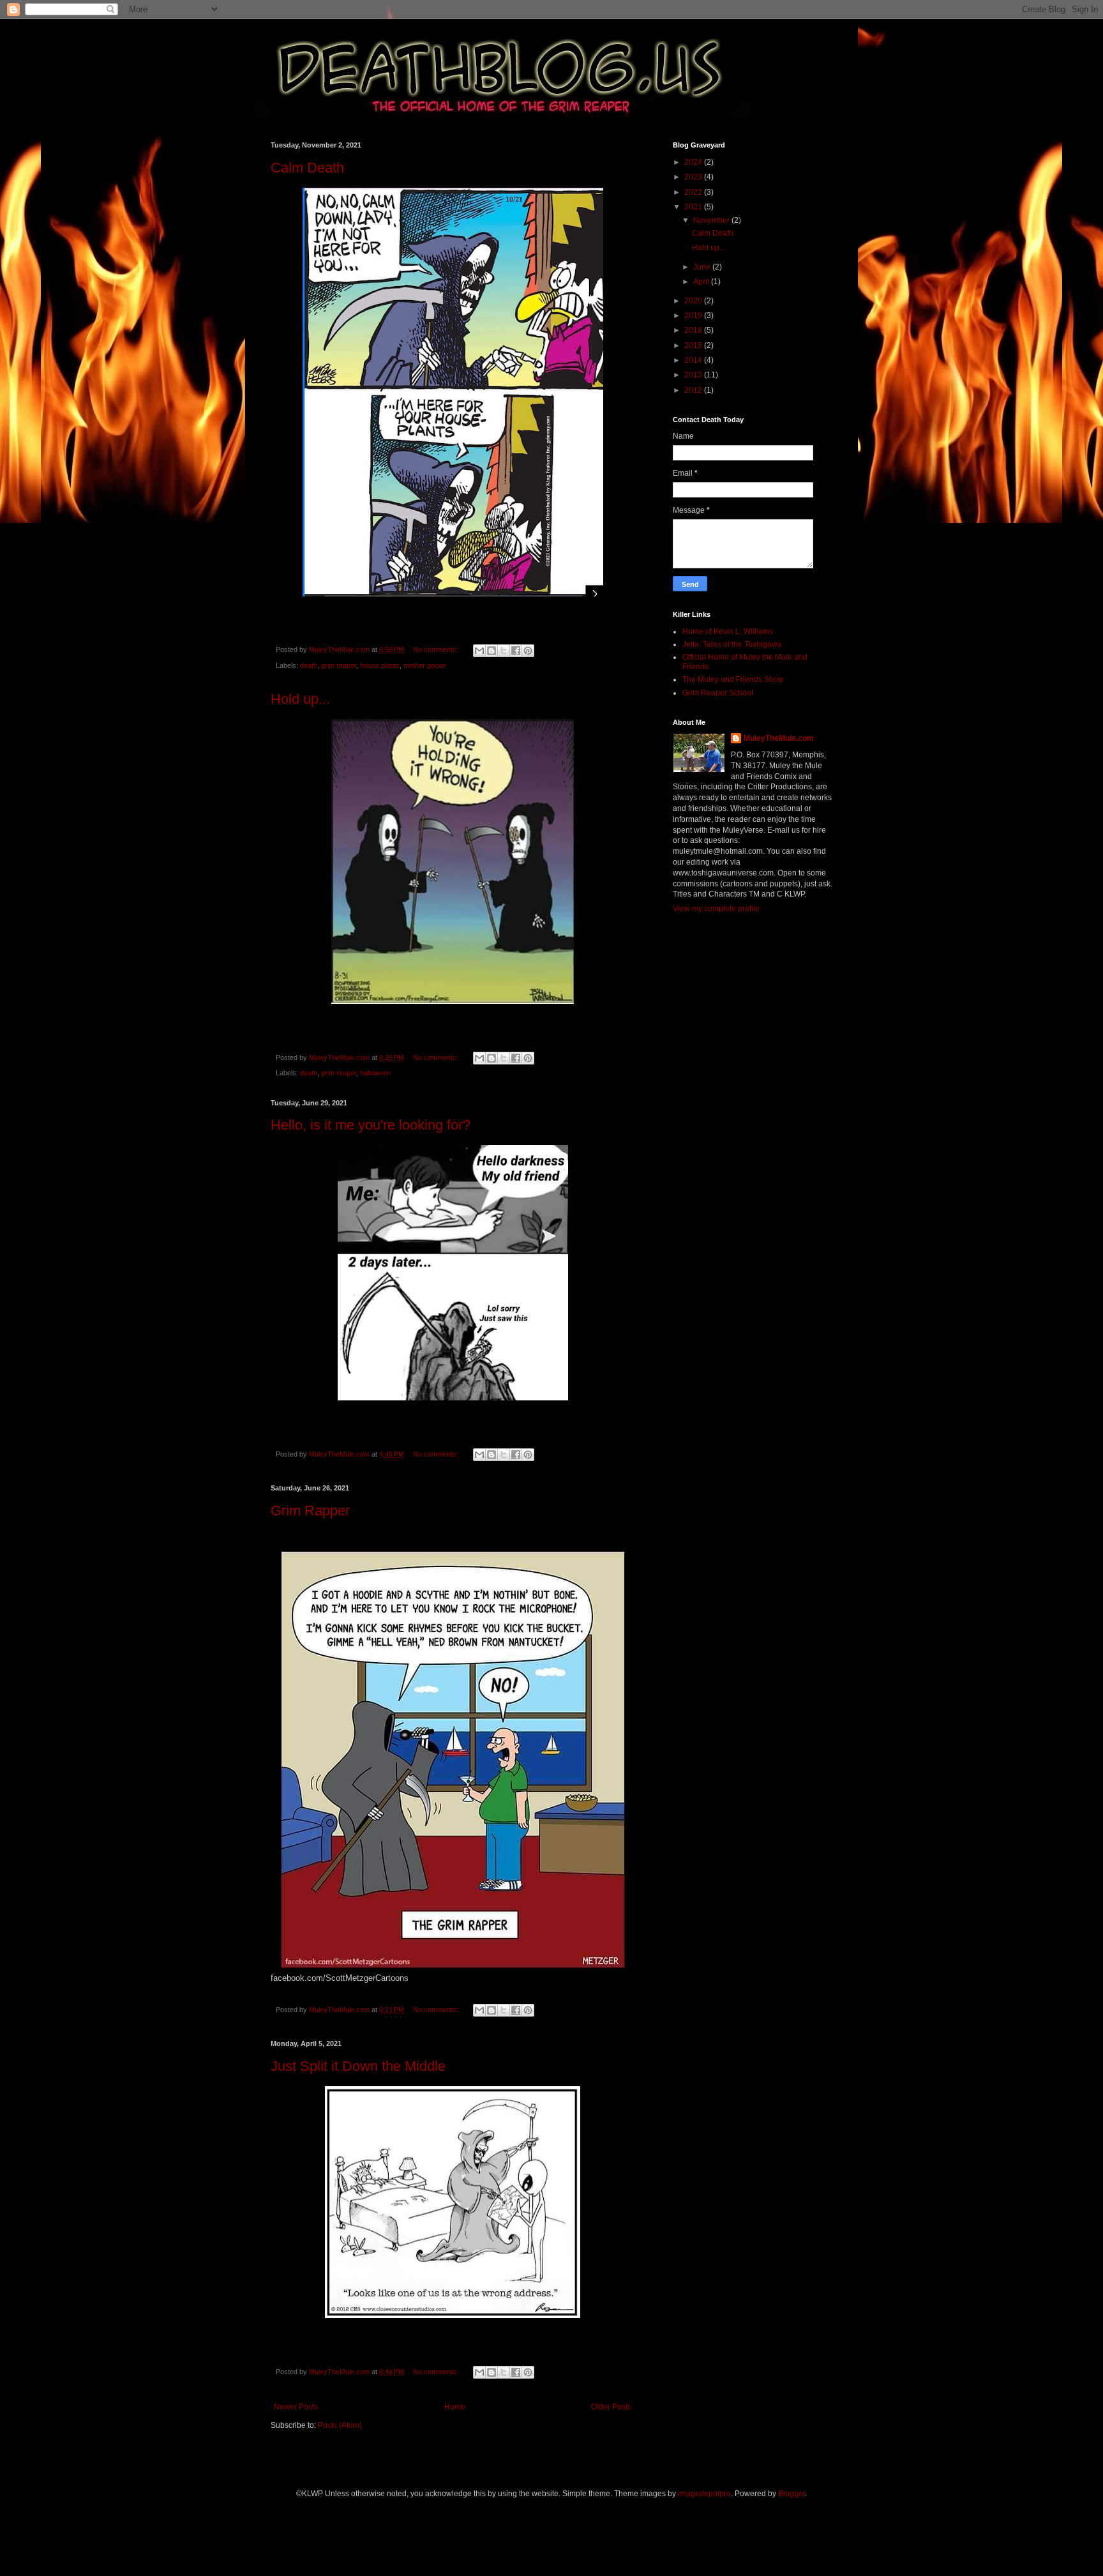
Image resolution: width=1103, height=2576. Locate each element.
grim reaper (339, 665)
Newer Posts (296, 2407)
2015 (694, 345)
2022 (694, 192)
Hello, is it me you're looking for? (371, 1125)
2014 (694, 360)
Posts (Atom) (340, 2425)
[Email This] (479, 651)
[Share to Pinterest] (528, 651)
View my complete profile (716, 909)
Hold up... (300, 699)
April (702, 282)
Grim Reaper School (718, 693)
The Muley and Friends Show (733, 679)
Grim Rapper (310, 1511)
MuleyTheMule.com (779, 738)
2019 (694, 315)
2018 (694, 330)
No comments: (437, 649)
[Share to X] (504, 651)
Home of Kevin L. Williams (728, 632)
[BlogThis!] (491, 651)
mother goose (425, 665)
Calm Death (307, 168)
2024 (694, 162)
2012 (694, 390)
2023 (694, 177)
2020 (694, 301)
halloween (375, 1073)
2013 (694, 375)
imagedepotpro (704, 2494)
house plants (380, 665)
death (309, 665)
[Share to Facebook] (516, 651)
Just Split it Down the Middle (358, 2066)
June (703, 267)
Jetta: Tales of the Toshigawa (732, 644)
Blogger (792, 2494)
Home (455, 2407)
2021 (694, 207)
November (712, 220)
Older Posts (611, 2407)
